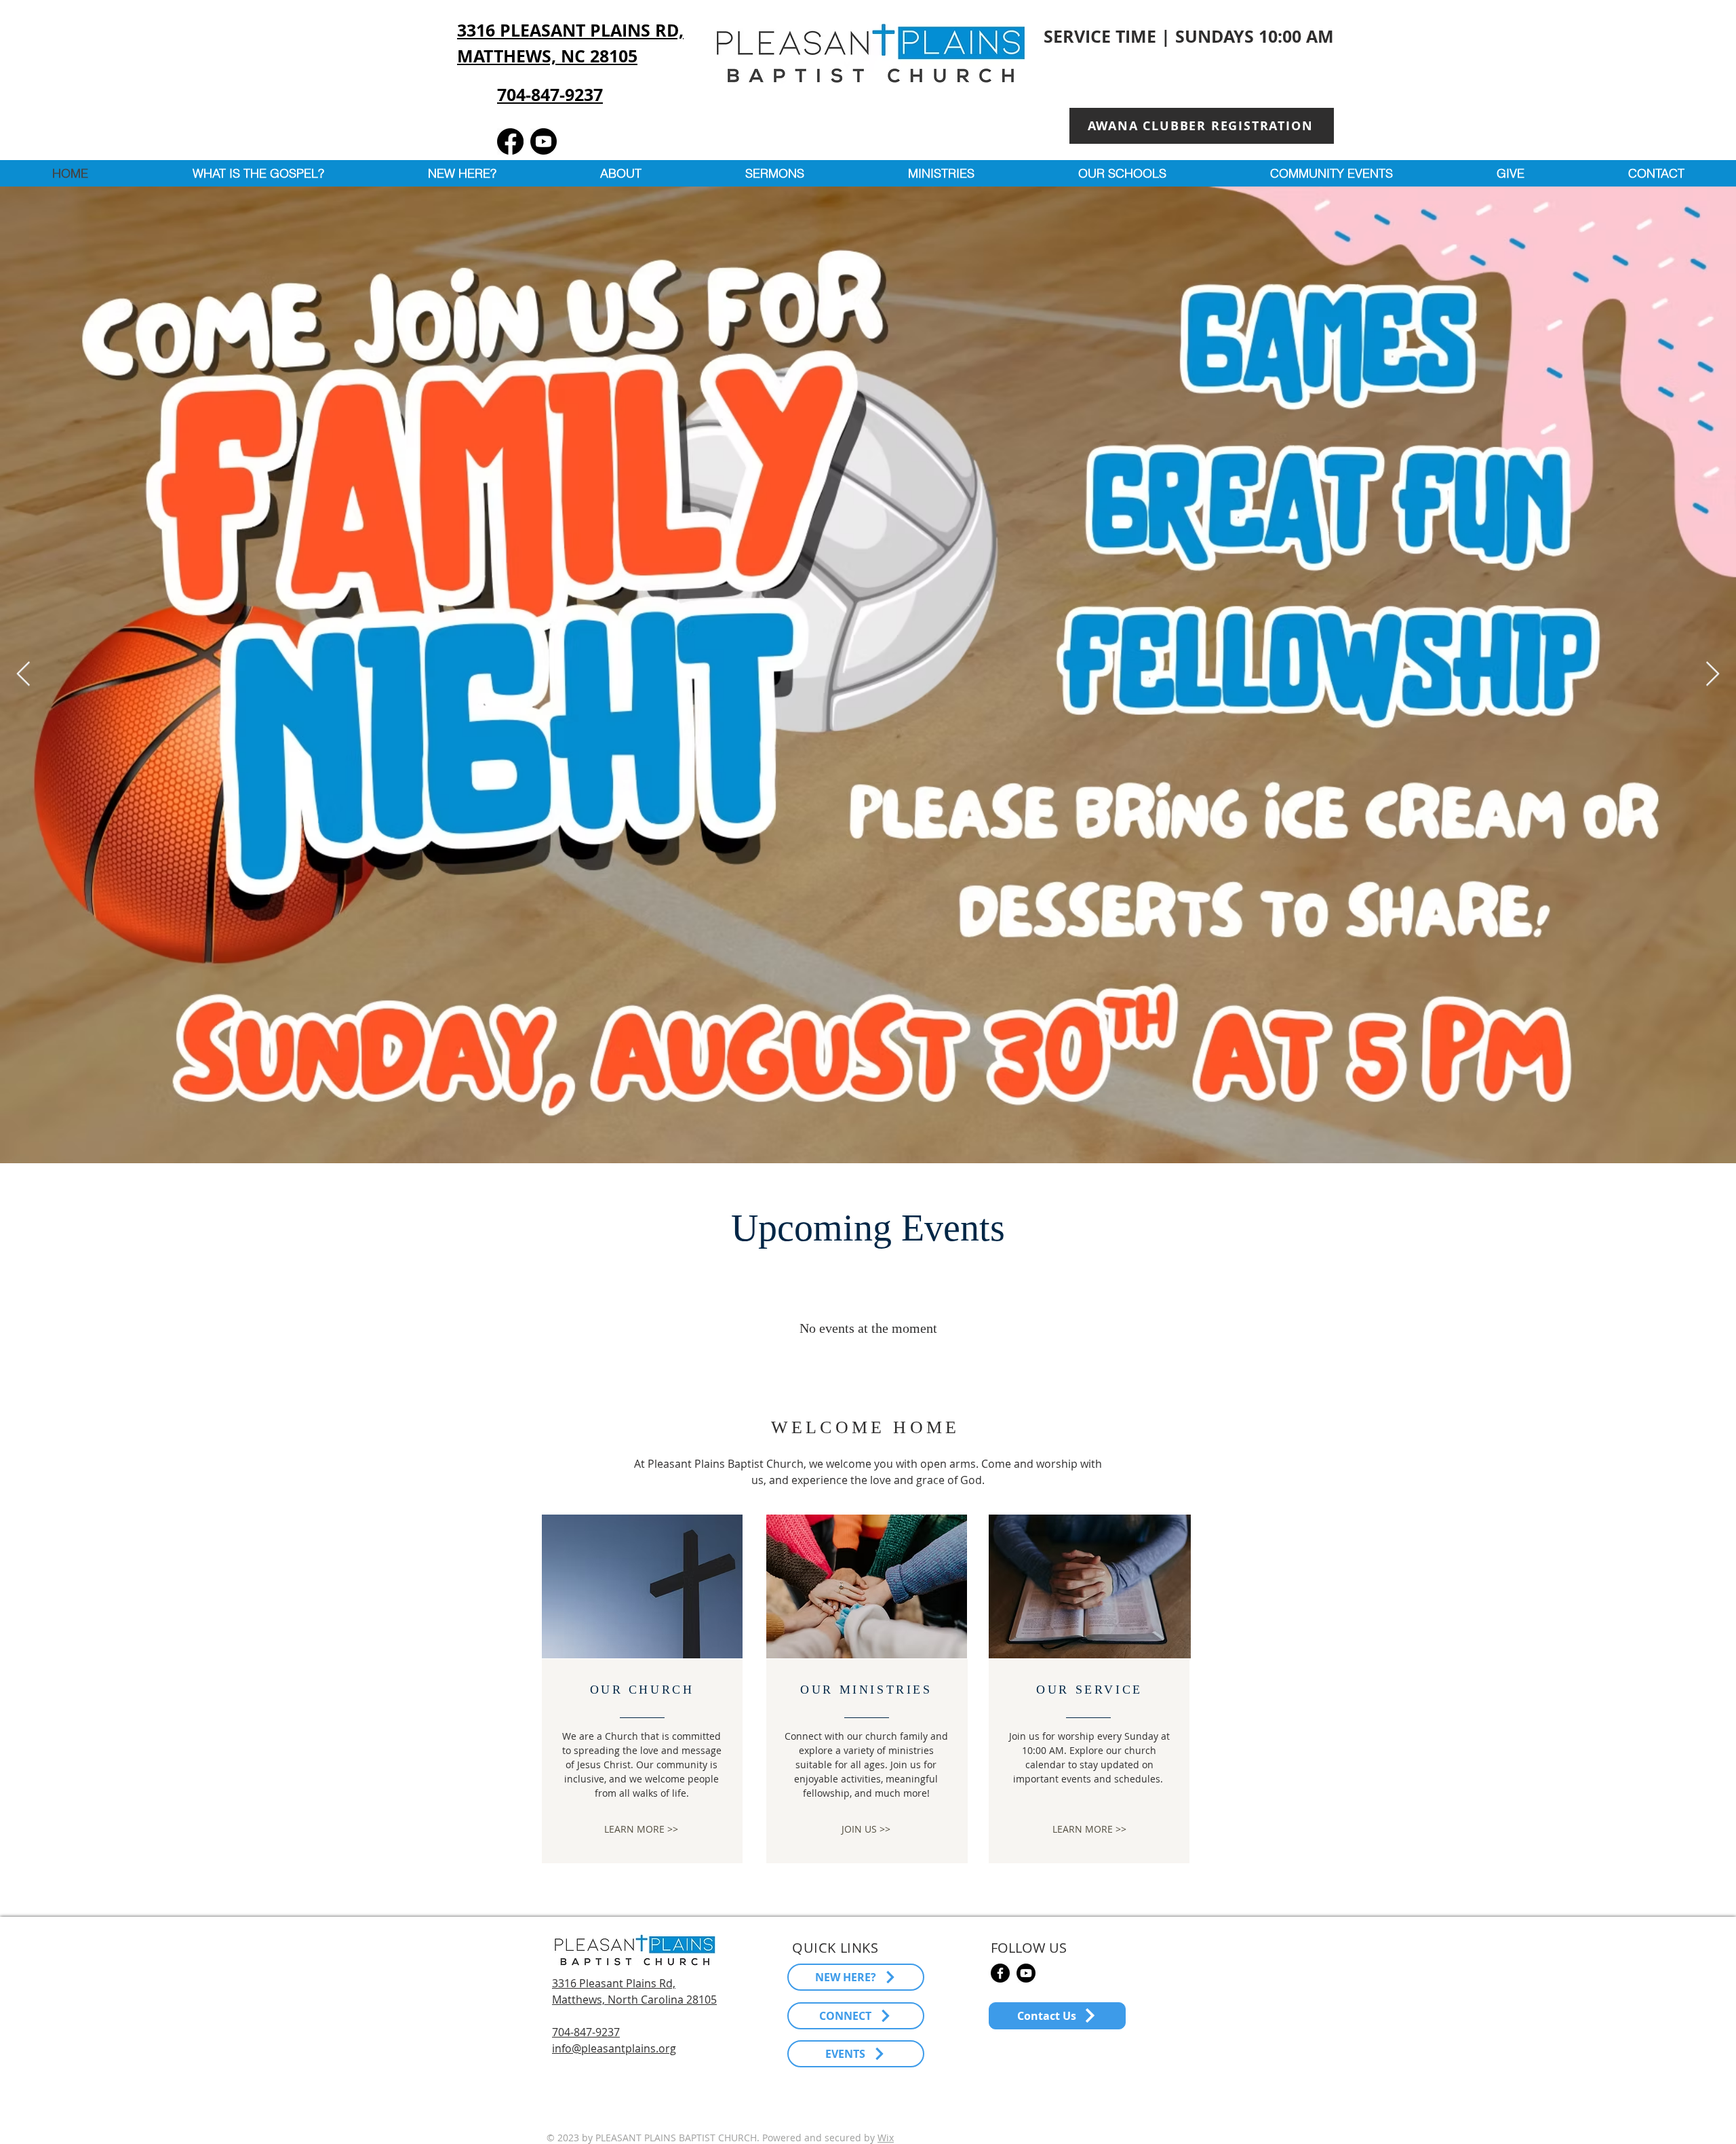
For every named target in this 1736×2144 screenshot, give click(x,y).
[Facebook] (510, 141)
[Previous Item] (23, 675)
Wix (886, 2138)
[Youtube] (544, 141)
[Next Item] (1713, 675)
